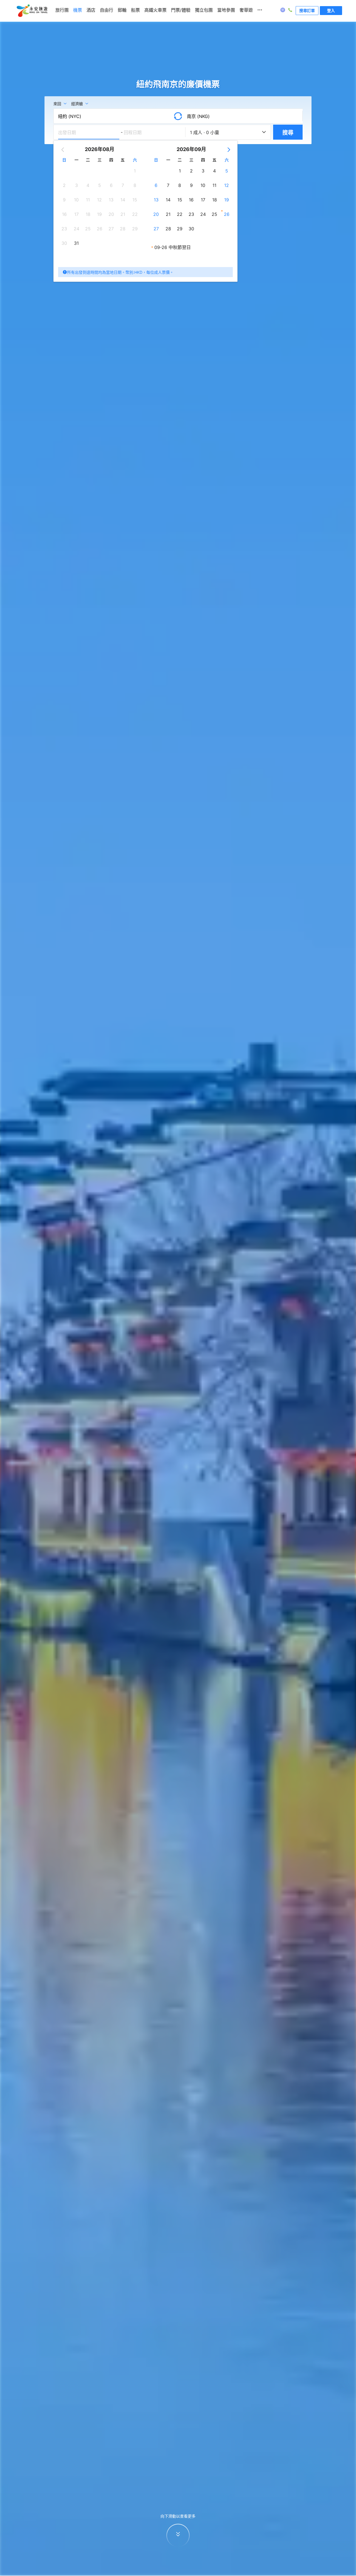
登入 (331, 10)
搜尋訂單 (307, 10)
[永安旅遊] (32, 11)
